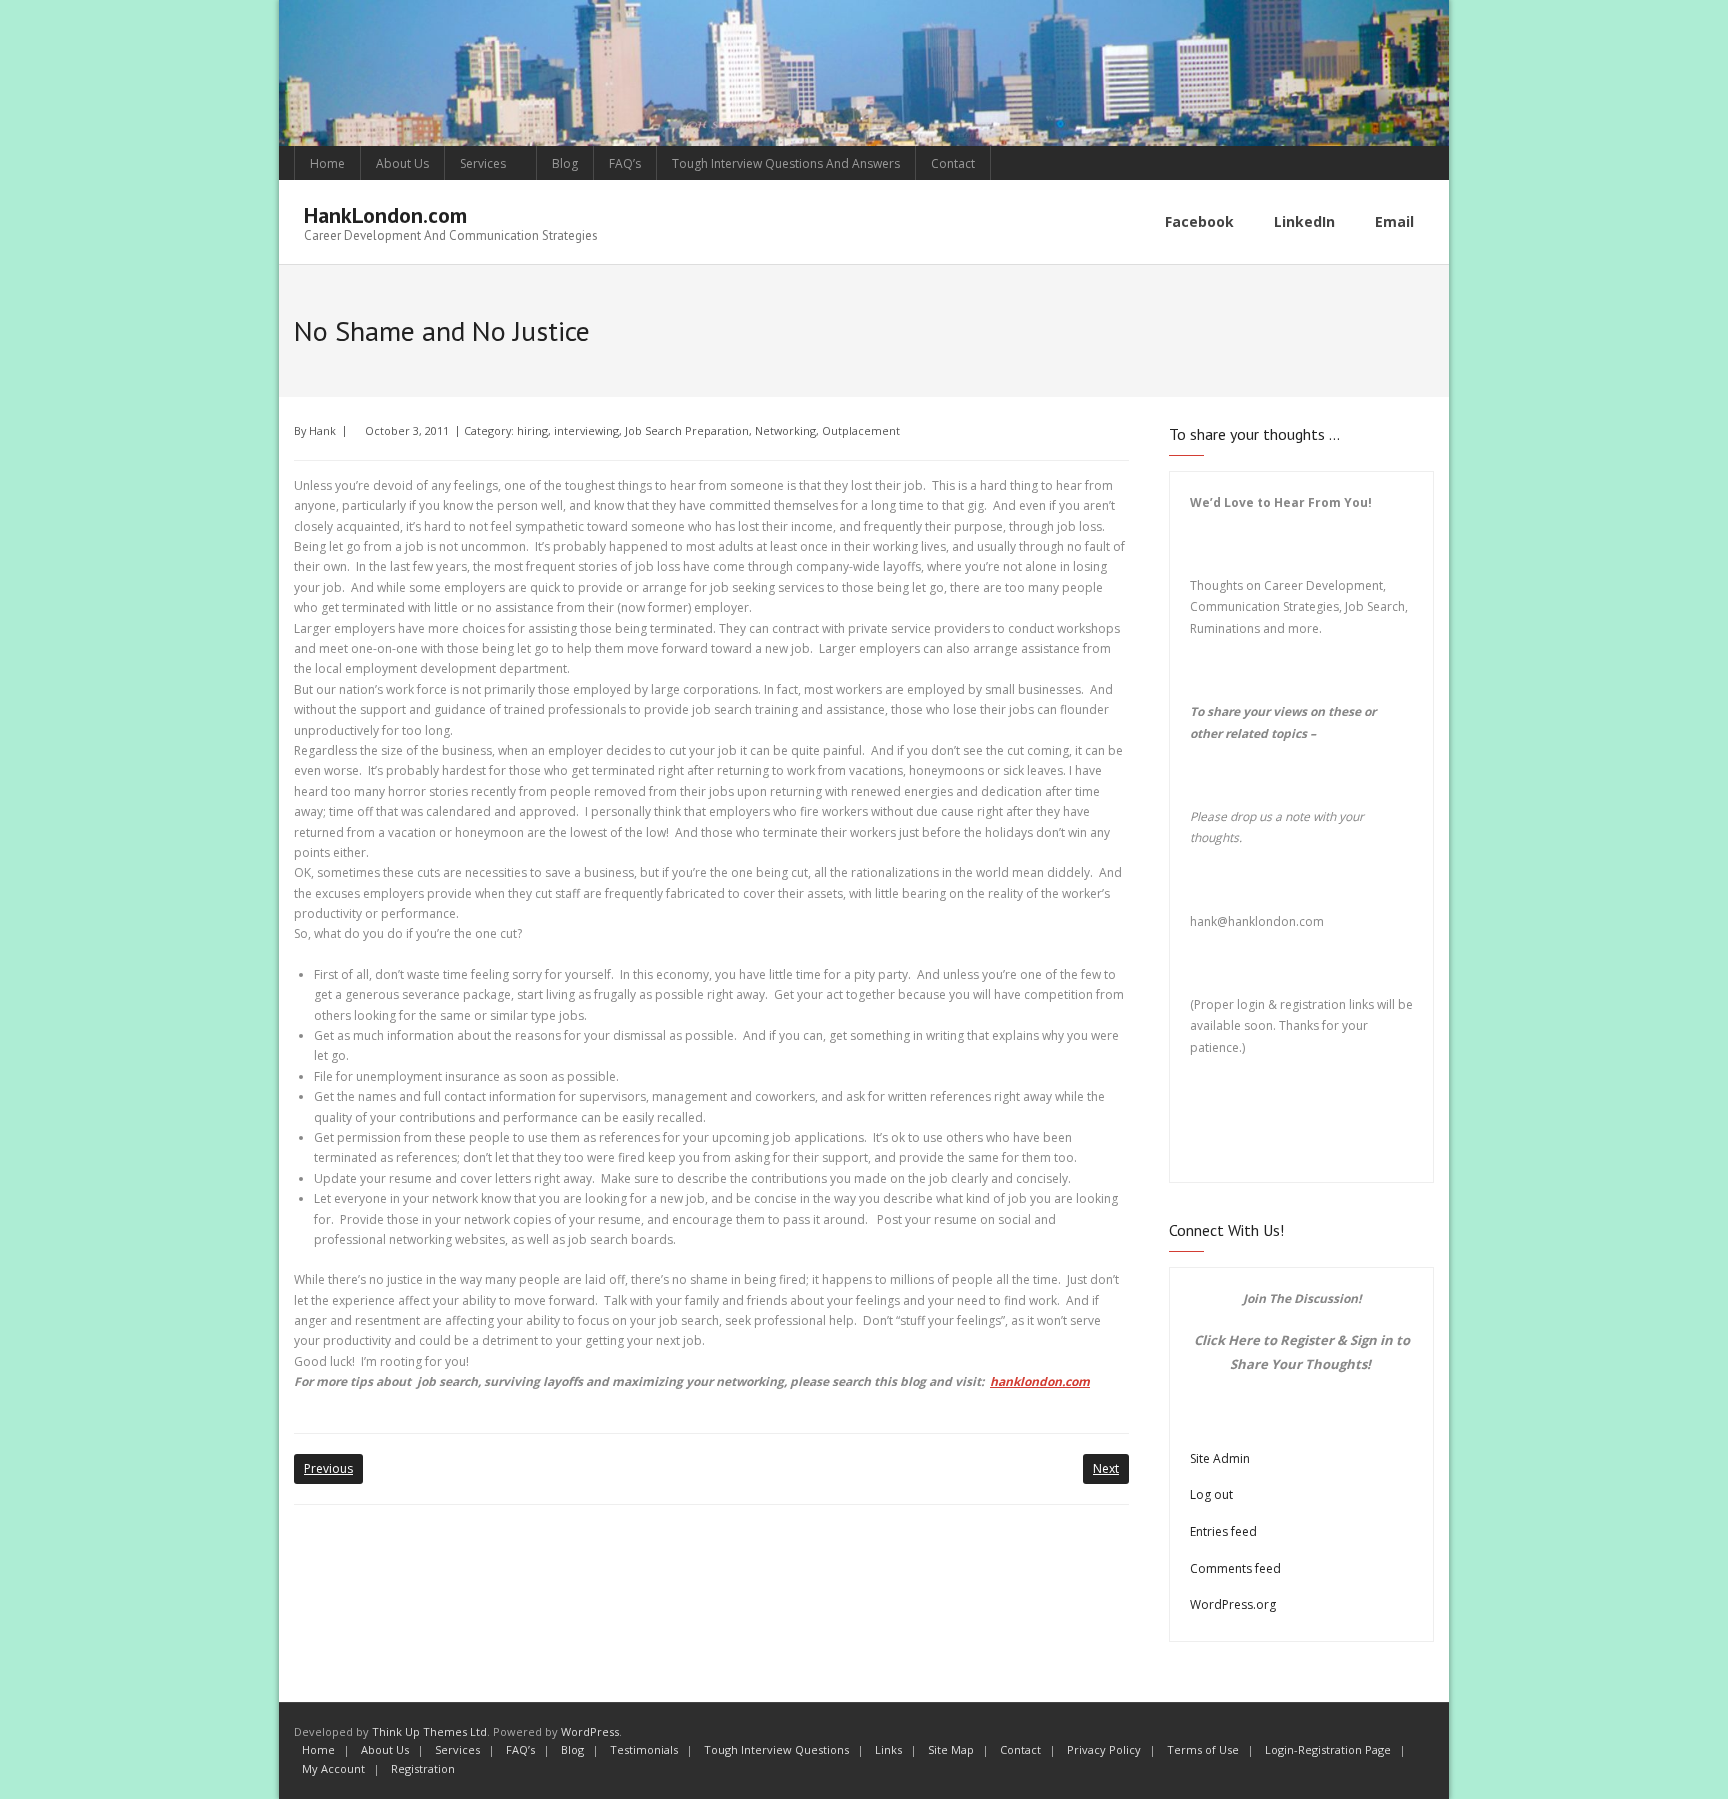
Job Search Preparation (687, 430)
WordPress (590, 1731)
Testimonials (644, 1749)
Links (888, 1749)
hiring (532, 430)
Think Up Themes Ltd (429, 1731)
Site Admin (1220, 1458)
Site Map (951, 1749)
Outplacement (861, 430)
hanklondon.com (1040, 1381)
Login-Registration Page (1328, 1749)
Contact (953, 163)
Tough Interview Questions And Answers (786, 163)
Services (483, 163)
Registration (423, 1768)
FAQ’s (625, 163)
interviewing (586, 430)
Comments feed (1235, 1568)
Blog (565, 163)
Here (1244, 1340)
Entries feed (1223, 1531)
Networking (785, 430)
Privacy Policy (1104, 1749)
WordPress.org (1233, 1604)
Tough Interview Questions (776, 1749)
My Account (333, 1768)
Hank (322, 430)
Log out (1211, 1494)
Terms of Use (1203, 1749)
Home (327, 163)
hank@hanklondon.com (1257, 921)
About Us (402, 163)
